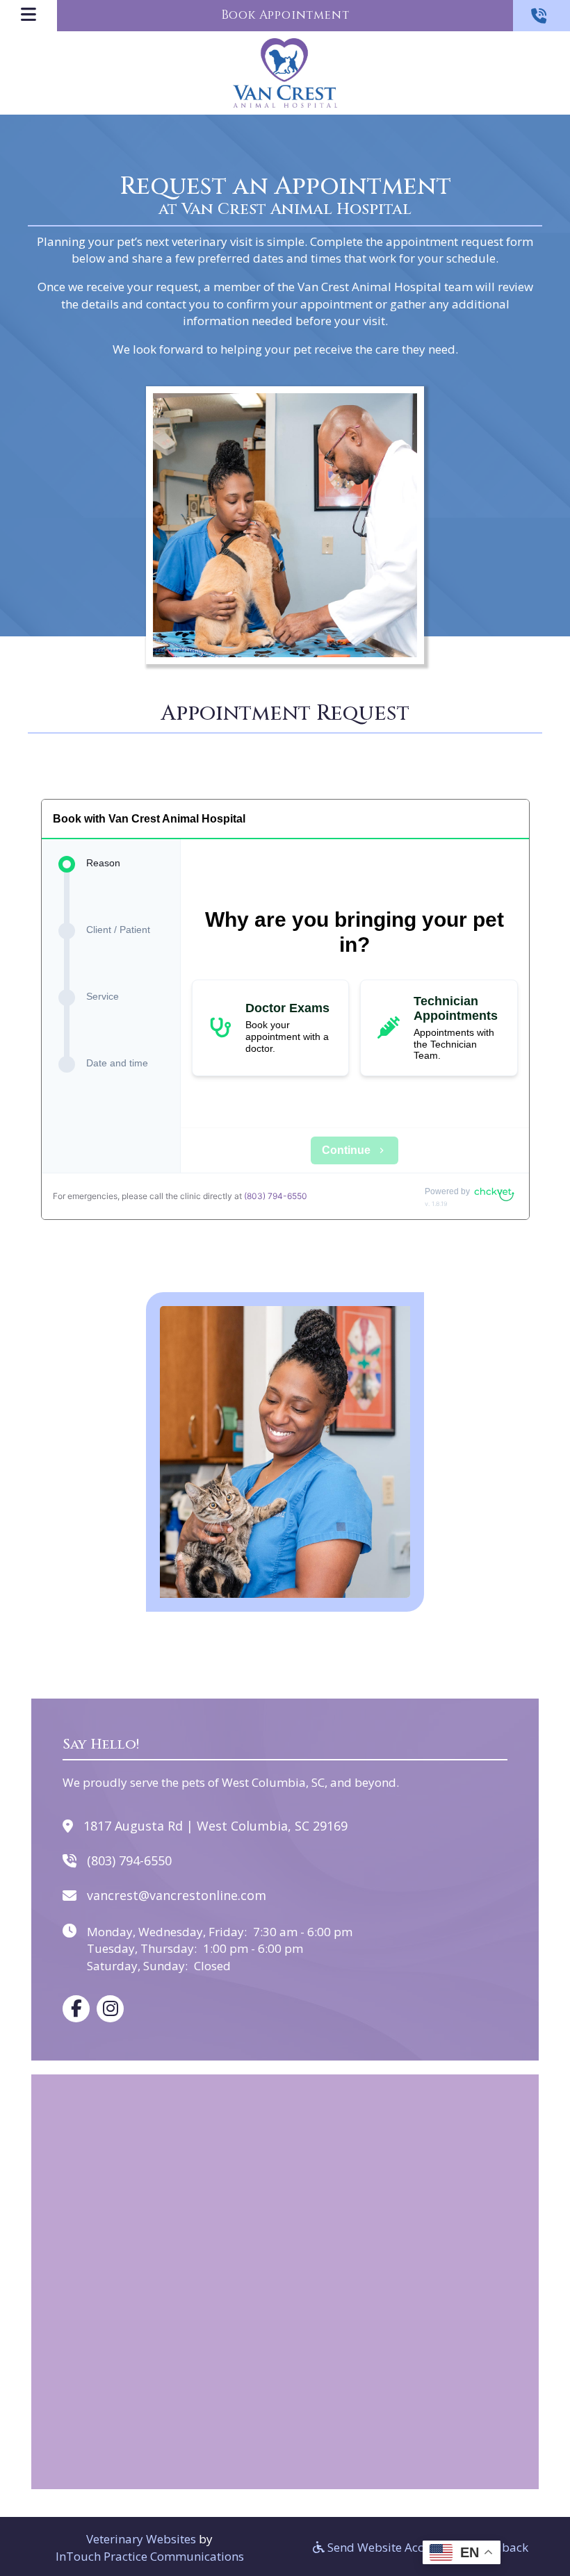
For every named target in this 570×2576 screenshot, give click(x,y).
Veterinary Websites (141, 2539)
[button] (541, 16)
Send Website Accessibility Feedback (426, 2547)
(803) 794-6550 (276, 1196)
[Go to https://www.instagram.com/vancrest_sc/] (110, 2009)
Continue (346, 1150)
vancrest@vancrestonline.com (177, 1895)
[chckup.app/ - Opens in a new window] (494, 1192)
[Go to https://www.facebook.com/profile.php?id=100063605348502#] (76, 2009)
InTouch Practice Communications (150, 2556)
